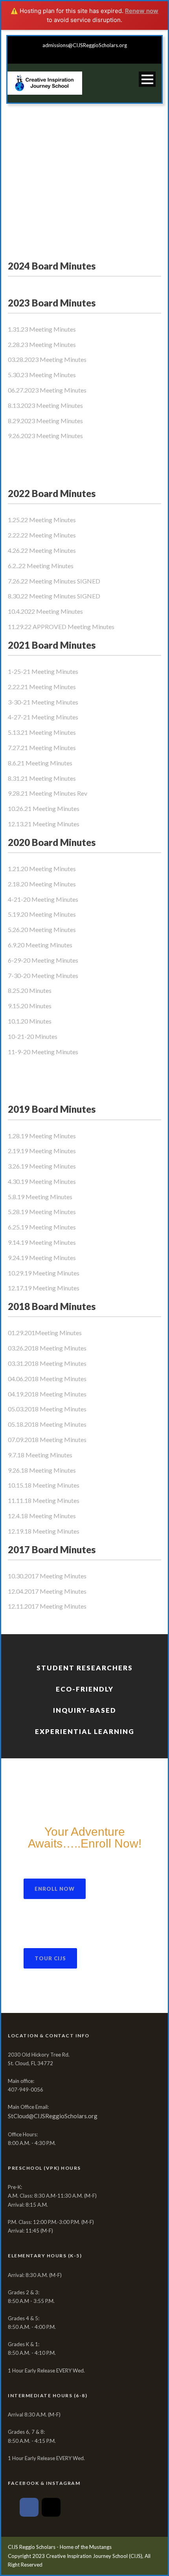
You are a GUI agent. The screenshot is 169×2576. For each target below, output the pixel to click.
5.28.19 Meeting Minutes (42, 1212)
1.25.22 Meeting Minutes (42, 520)
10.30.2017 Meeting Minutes (47, 1576)
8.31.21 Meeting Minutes (42, 778)
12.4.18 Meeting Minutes (42, 1516)
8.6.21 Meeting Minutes (40, 763)
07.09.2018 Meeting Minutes (47, 1439)
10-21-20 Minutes (33, 1036)
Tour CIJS (50, 1958)
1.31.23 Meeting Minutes (42, 329)
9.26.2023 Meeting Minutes (45, 436)
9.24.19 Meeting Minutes (42, 1258)
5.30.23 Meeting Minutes (42, 375)
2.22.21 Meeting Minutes (42, 687)
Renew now (142, 11)
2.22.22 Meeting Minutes (42, 535)
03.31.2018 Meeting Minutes (47, 1363)
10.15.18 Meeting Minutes (44, 1485)
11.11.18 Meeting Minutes (44, 1500)
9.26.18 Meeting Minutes (42, 1470)
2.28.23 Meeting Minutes (42, 344)
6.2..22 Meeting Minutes (41, 566)
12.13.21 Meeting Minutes (44, 824)
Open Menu (147, 79)
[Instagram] (51, 2507)
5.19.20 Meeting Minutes (42, 914)
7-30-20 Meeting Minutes (43, 975)
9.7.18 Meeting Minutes (40, 1455)
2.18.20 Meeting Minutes (42, 884)
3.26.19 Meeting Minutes (42, 1166)
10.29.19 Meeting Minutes (44, 1273)
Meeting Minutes (58, 1333)
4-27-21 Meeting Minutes (43, 717)
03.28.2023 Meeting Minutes (47, 359)
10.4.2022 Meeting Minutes (45, 611)
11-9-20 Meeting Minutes (43, 1052)
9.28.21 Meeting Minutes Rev (48, 793)
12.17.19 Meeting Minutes (44, 1288)
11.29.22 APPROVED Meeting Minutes (61, 627)
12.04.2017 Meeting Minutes (47, 1591)
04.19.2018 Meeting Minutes (47, 1394)
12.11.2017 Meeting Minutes (47, 1606)
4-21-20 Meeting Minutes (43, 899)
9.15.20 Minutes (30, 1006)
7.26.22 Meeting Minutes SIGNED (54, 581)
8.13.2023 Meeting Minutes (45, 405)
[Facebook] (29, 2507)
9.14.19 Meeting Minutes (42, 1242)
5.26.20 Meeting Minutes (42, 929)
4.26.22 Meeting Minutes (42, 550)
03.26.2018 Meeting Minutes (47, 1348)
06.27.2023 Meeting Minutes (47, 390)
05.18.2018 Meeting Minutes (47, 1424)
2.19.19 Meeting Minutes (42, 1151)
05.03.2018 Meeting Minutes (47, 1409)
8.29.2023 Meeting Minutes (45, 421)
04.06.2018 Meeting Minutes (47, 1379)
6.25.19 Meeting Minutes (42, 1227)
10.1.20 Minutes (30, 1021)
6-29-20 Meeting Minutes (43, 960)
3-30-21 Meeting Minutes (43, 702)
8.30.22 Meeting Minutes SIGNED (54, 596)
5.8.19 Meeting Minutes (40, 1197)
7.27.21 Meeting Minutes (42, 748)
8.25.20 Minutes (30, 990)
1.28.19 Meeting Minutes (42, 1136)
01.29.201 (21, 1333)
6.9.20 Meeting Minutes (40, 945)
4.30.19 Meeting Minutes (42, 1181)
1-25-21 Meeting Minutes (43, 671)
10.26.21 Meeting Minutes (44, 808)
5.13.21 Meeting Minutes (42, 732)
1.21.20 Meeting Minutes (42, 869)
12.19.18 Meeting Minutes (44, 1531)
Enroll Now (55, 1889)
